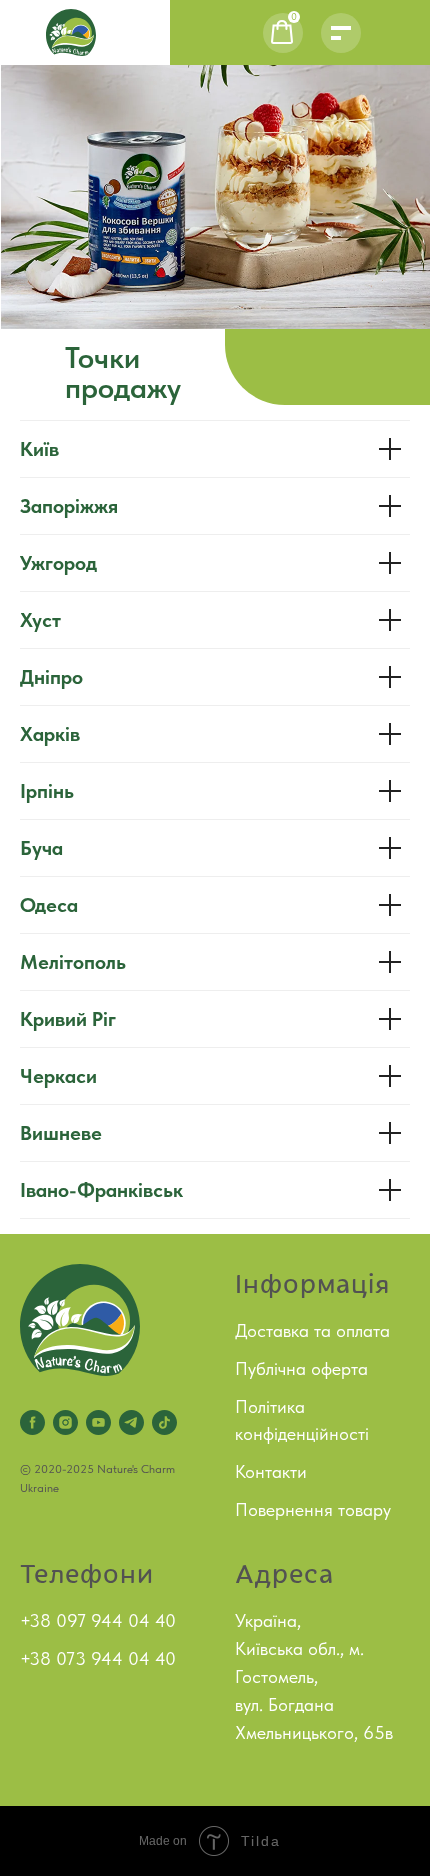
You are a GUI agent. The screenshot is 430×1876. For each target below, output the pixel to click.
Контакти (271, 1471)
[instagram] (65, 1422)
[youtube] (98, 1422)
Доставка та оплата (312, 1330)
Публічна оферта (301, 1368)
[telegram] (131, 1422)
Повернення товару (313, 1509)
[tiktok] (164, 1422)
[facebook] (32, 1422)
